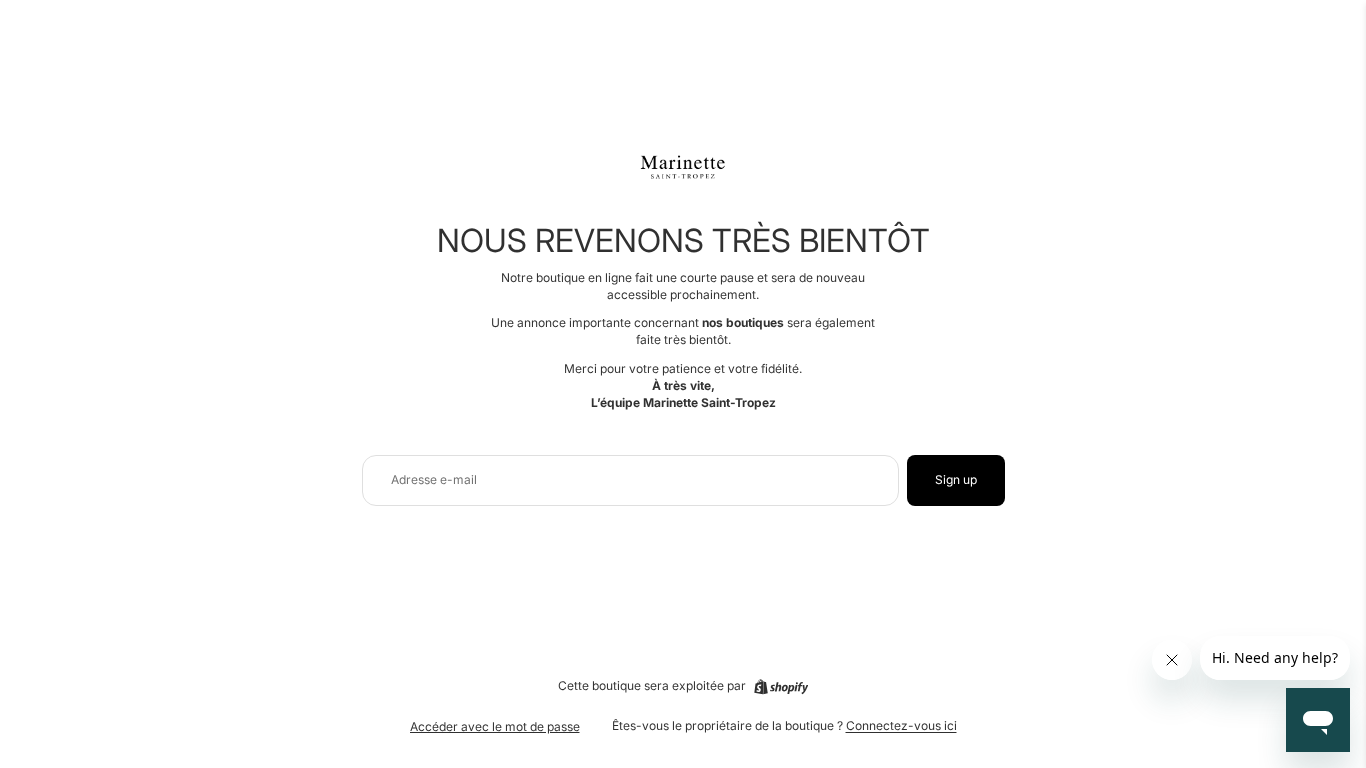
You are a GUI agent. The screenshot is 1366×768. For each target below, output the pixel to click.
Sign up (956, 479)
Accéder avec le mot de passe (495, 726)
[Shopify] (781, 687)
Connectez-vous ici (901, 725)
